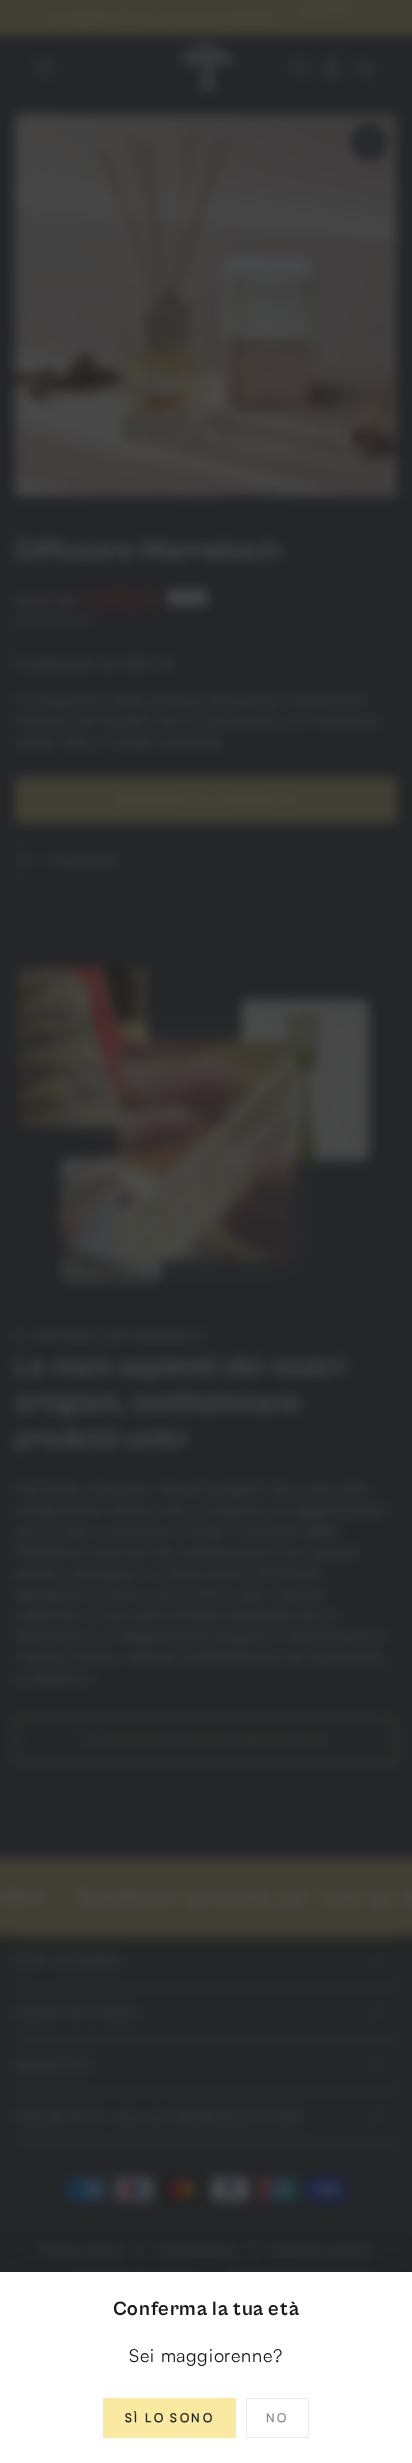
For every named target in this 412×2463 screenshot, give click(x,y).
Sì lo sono (169, 2417)
